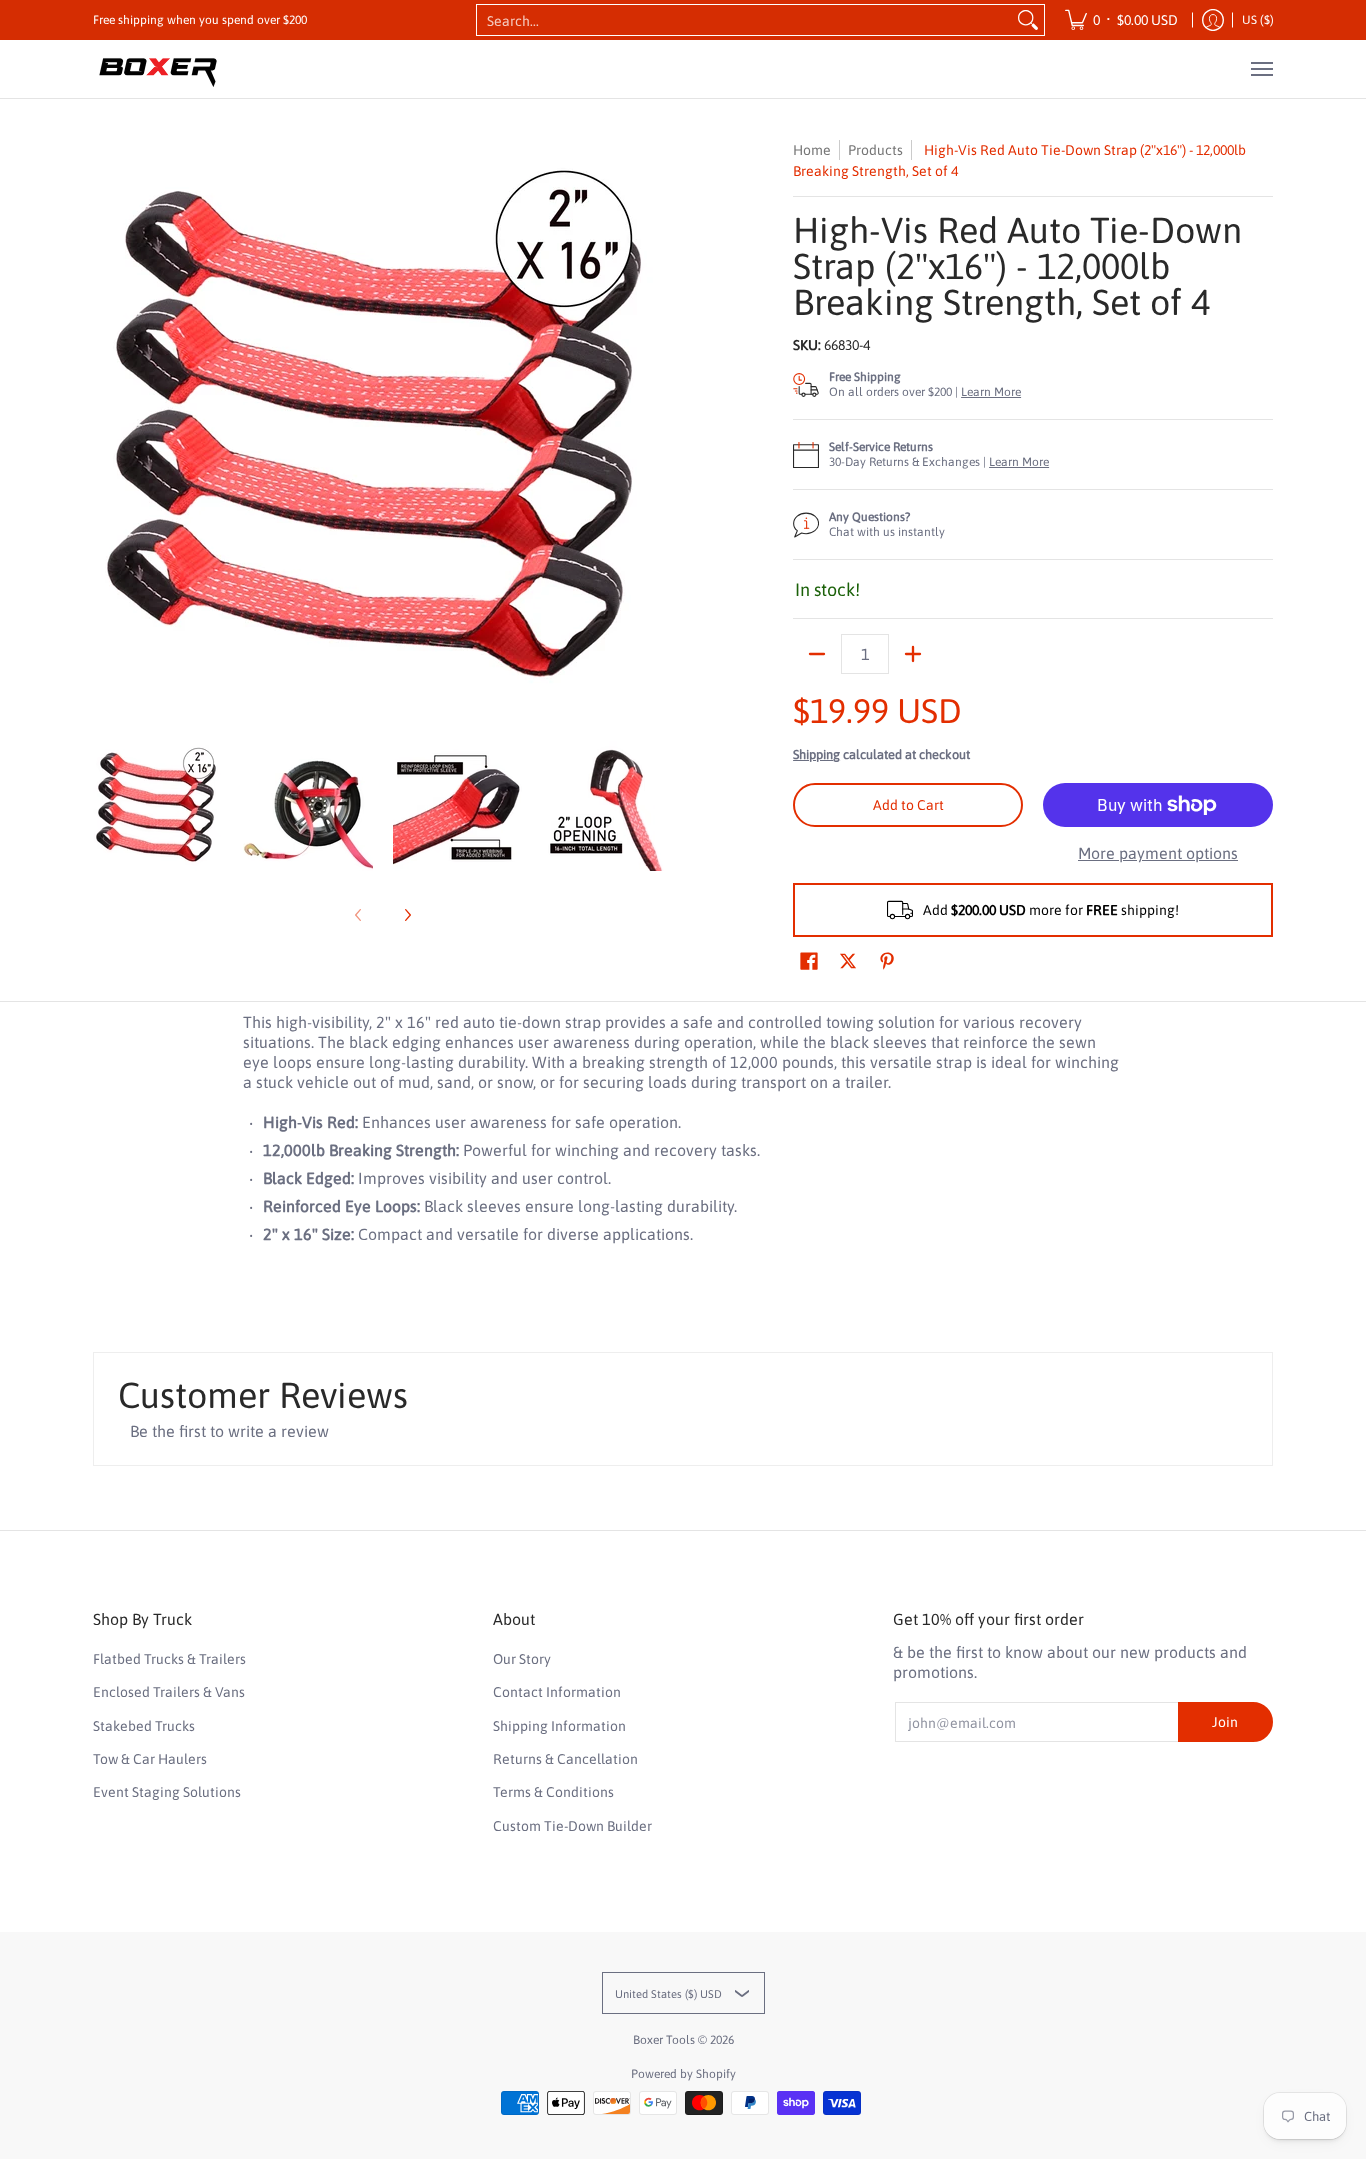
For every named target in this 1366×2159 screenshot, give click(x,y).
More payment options (1158, 853)
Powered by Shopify (683, 2074)
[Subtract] (817, 654)
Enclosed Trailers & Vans (169, 1692)
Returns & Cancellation (565, 1759)
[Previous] (107, 429)
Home (812, 150)
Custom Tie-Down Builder (572, 1826)
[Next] (659, 429)
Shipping (816, 754)
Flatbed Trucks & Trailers (169, 1659)
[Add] (913, 654)
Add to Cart (908, 805)
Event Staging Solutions (167, 1792)
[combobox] (744, 20)
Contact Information (557, 1692)
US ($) (1258, 20)
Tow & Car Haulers (150, 1759)
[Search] (1028, 20)
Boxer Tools (664, 2040)
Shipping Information (559, 1726)
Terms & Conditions (553, 1792)
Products (875, 150)
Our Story (522, 1659)
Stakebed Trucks (144, 1726)
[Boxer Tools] (158, 69)
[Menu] (1261, 69)
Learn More (991, 392)
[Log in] (1213, 20)
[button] (809, 961)
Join (1225, 1722)
